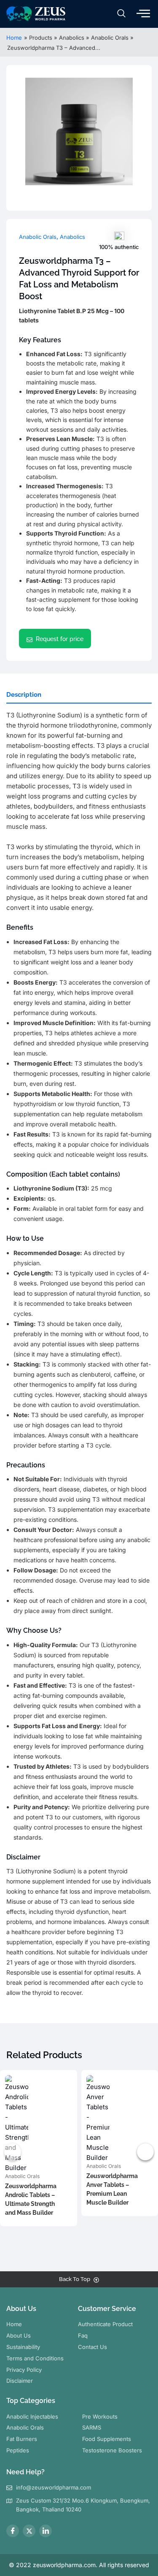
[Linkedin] (46, 2531)
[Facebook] (13, 2531)
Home (14, 38)
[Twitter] (29, 2531)
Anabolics (72, 237)
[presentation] (13, 2152)
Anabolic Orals (38, 237)
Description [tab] (24, 695)
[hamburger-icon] (143, 14)
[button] (121, 14)
